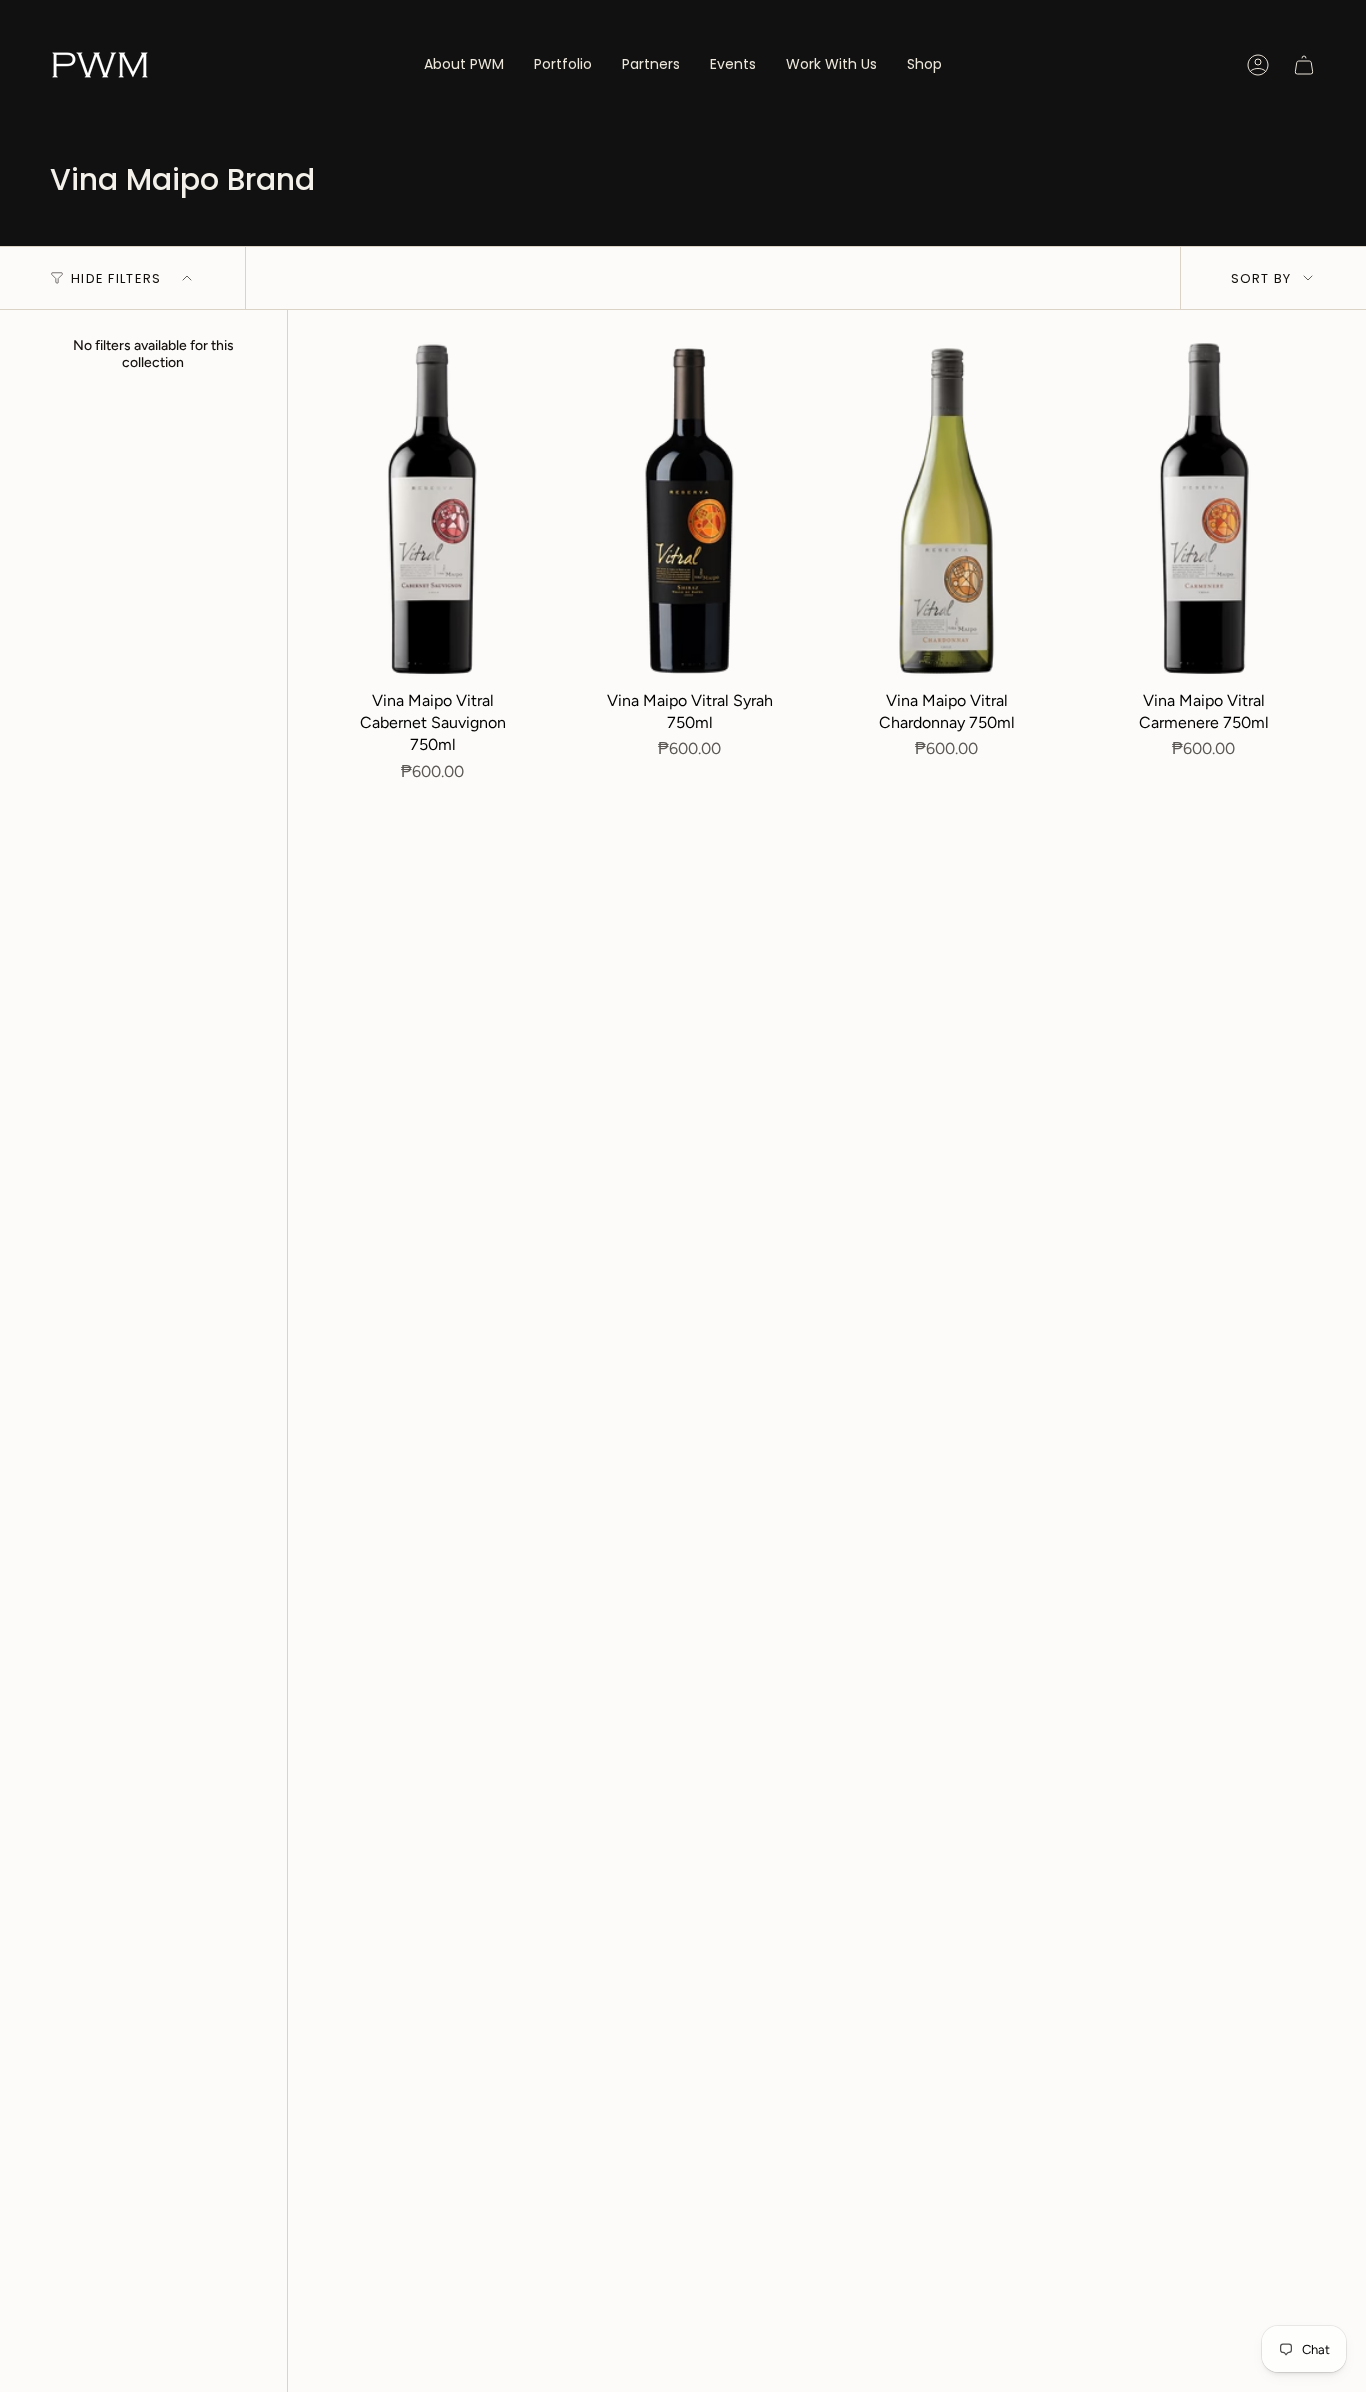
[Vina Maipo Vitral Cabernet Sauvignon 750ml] (432, 511)
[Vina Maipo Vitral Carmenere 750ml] (1203, 511)
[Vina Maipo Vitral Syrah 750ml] (689, 511)
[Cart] (1304, 65)
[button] (563, 65)
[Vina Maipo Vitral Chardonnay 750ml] (946, 511)
